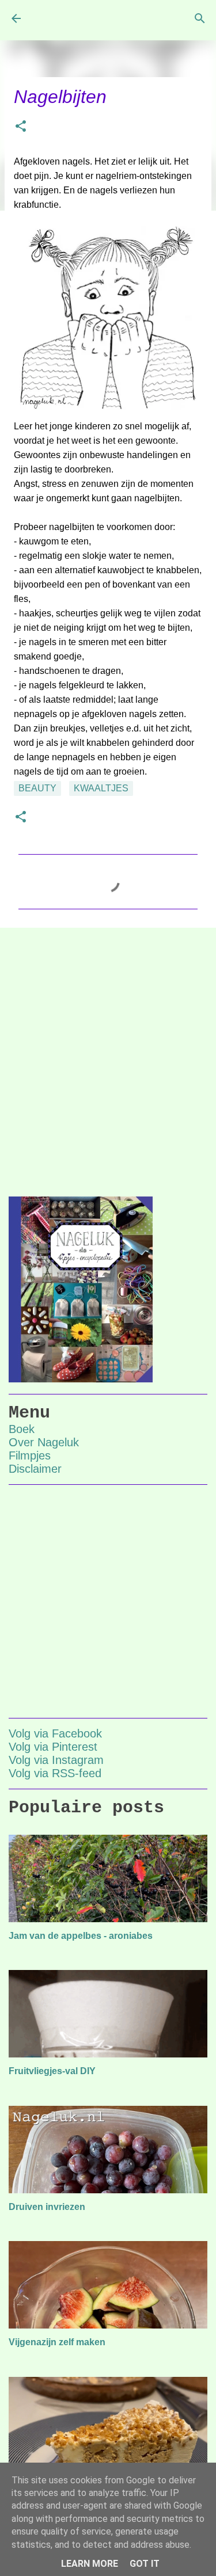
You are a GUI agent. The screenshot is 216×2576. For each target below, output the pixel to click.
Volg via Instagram (56, 1760)
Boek (22, 1429)
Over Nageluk (44, 1442)
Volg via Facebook (55, 1733)
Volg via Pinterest (53, 1747)
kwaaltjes (101, 788)
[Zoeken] (200, 18)
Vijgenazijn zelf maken (57, 2342)
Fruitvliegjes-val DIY (52, 2071)
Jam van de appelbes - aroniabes (81, 1936)
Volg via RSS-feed (55, 1773)
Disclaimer (35, 1469)
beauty (37, 788)
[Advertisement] (108, 1053)
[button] (21, 127)
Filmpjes (30, 1455)
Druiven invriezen (47, 2207)
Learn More (90, 2564)
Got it (145, 2564)
